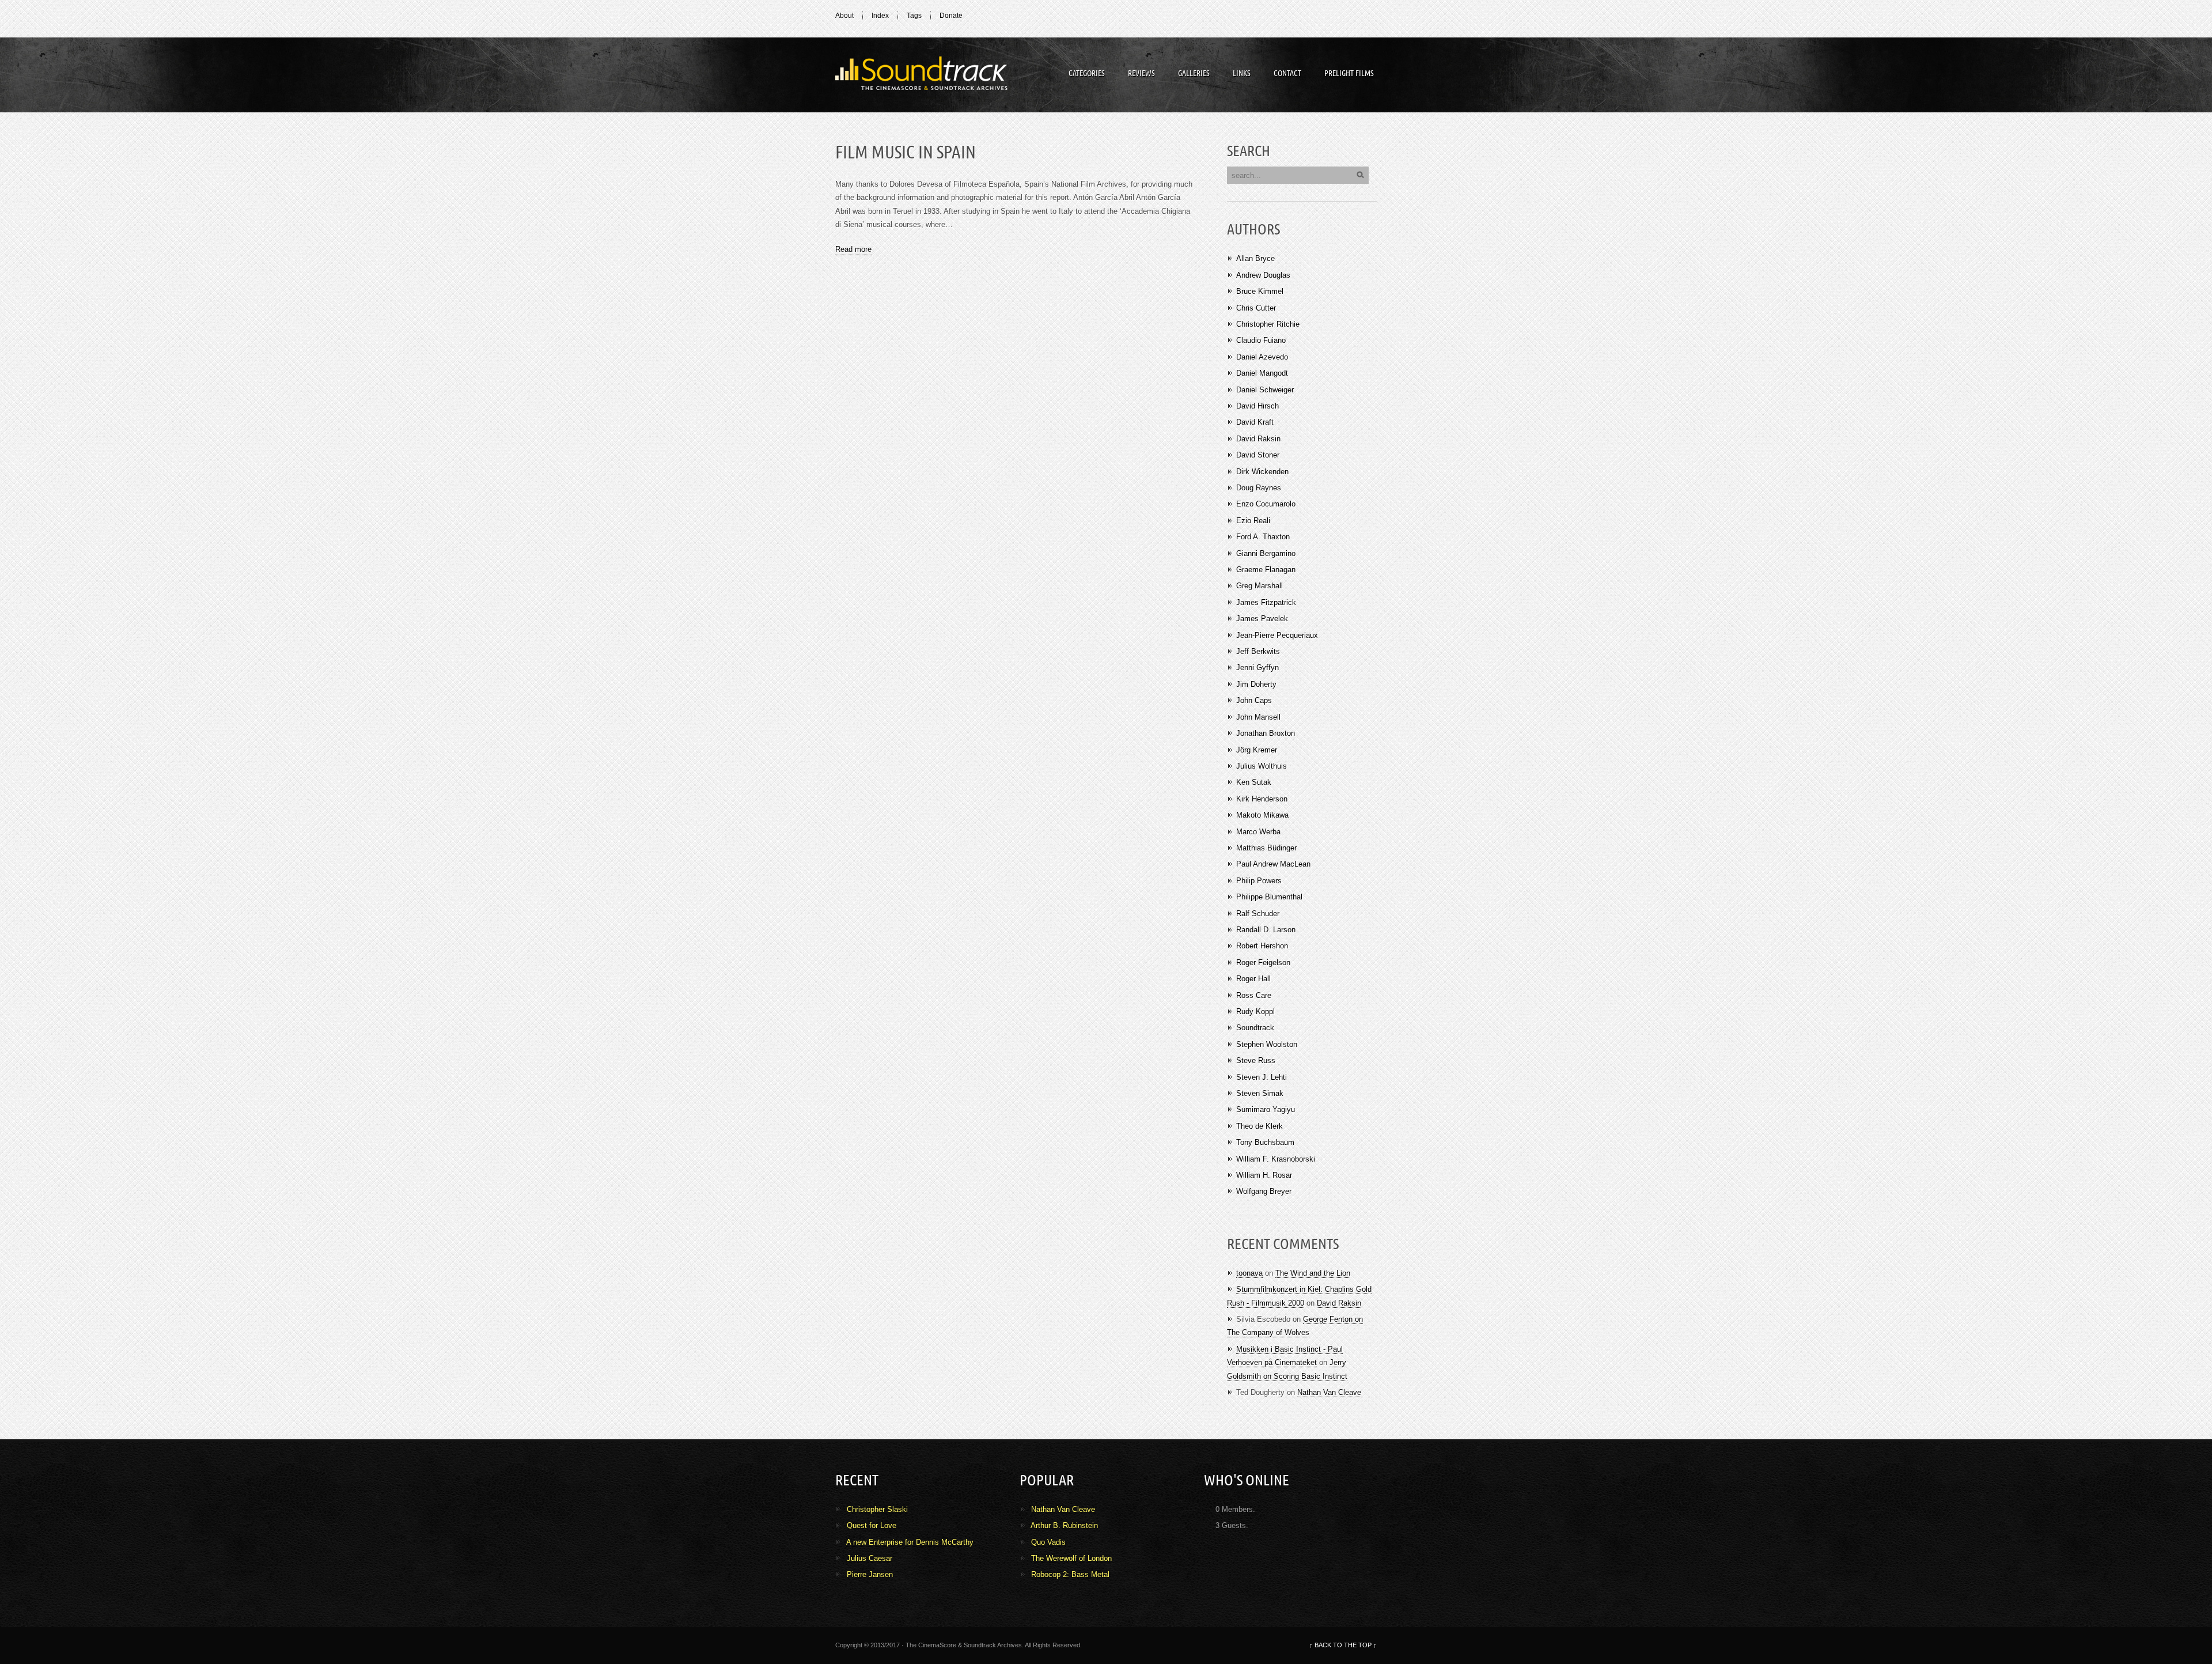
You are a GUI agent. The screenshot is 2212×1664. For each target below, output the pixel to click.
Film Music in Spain (906, 153)
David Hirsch (1257, 406)
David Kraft (1255, 422)
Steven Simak (1260, 1093)
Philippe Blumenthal (1269, 897)
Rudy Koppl (1255, 1011)
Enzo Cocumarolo (1266, 504)
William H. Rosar (1264, 1175)
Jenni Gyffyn (1257, 668)
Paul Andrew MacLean (1273, 864)
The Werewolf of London (1071, 1558)
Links (1242, 73)
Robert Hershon (1262, 946)
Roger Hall (1253, 979)
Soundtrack (922, 75)
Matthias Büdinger (1266, 848)
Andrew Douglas (1263, 275)
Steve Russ (1256, 1060)
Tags (914, 16)
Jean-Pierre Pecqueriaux (1277, 635)
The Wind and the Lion (1313, 1273)
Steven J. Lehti (1262, 1077)
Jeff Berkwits (1258, 651)
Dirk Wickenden (1262, 472)
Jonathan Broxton (1266, 733)
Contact (1287, 73)
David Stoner (1258, 455)
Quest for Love (872, 1525)
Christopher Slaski (877, 1509)
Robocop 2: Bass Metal (1070, 1574)
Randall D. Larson (1266, 930)
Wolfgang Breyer (1264, 1191)
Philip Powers (1259, 881)
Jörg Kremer (1257, 750)
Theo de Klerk (1260, 1126)
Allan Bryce (1255, 258)
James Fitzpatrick (1266, 602)
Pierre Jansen (870, 1574)
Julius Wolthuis (1262, 766)
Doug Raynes (1259, 488)
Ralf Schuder (1258, 914)
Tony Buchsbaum (1265, 1142)
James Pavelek (1262, 619)
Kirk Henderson (1262, 799)
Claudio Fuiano (1261, 340)
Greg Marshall (1260, 586)
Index (880, 16)
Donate (951, 16)
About (844, 16)
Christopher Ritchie (1268, 324)
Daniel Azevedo (1262, 357)
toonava (1249, 1273)
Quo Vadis (1048, 1542)
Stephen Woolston (1267, 1044)
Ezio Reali (1253, 521)
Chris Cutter (1256, 308)
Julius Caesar (870, 1558)
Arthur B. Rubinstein (1064, 1525)
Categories (1087, 73)
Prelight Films (1349, 73)
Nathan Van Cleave (1329, 1392)
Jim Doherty (1256, 684)
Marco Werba (1258, 832)
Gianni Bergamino (1266, 553)
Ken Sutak (1254, 782)
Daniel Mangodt (1262, 373)
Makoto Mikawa (1262, 815)
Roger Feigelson (1263, 963)
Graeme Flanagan (1266, 570)
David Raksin (1258, 439)
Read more (853, 249)
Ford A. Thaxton (1263, 537)
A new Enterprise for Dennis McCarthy (910, 1542)
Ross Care (1254, 995)
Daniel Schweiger (1265, 390)
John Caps (1254, 700)
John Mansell (1258, 717)
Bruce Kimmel (1260, 291)
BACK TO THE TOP (1343, 1645)
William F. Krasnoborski (1276, 1159)
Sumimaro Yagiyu (1266, 1109)
